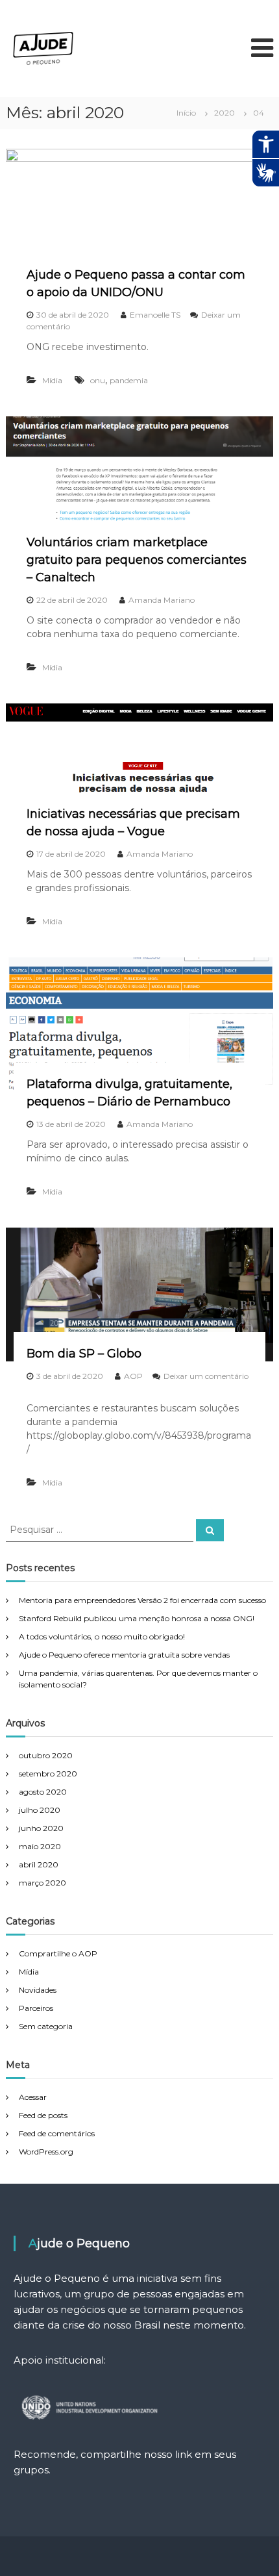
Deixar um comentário (206, 1376)
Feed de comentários (57, 2133)
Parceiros (36, 2008)
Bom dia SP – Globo (84, 1354)
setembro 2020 (48, 1774)
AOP (133, 1376)
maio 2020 (40, 1846)
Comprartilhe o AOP (58, 1953)
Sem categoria (46, 2026)
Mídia (52, 380)
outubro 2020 (46, 1755)
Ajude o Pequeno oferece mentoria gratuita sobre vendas (124, 1655)
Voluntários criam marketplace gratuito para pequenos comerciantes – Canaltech (137, 560)
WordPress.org (46, 2152)
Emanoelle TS (155, 315)
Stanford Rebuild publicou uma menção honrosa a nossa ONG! (137, 1618)
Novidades (38, 1990)
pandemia (129, 380)
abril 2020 (39, 1864)
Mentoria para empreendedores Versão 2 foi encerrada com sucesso (142, 1600)
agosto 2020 (43, 1792)
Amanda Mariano (162, 600)
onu (98, 380)
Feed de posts (43, 2115)
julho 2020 (40, 1810)
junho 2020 (41, 1828)
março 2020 (42, 1883)
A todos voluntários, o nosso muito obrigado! (102, 1636)
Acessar (33, 2097)
